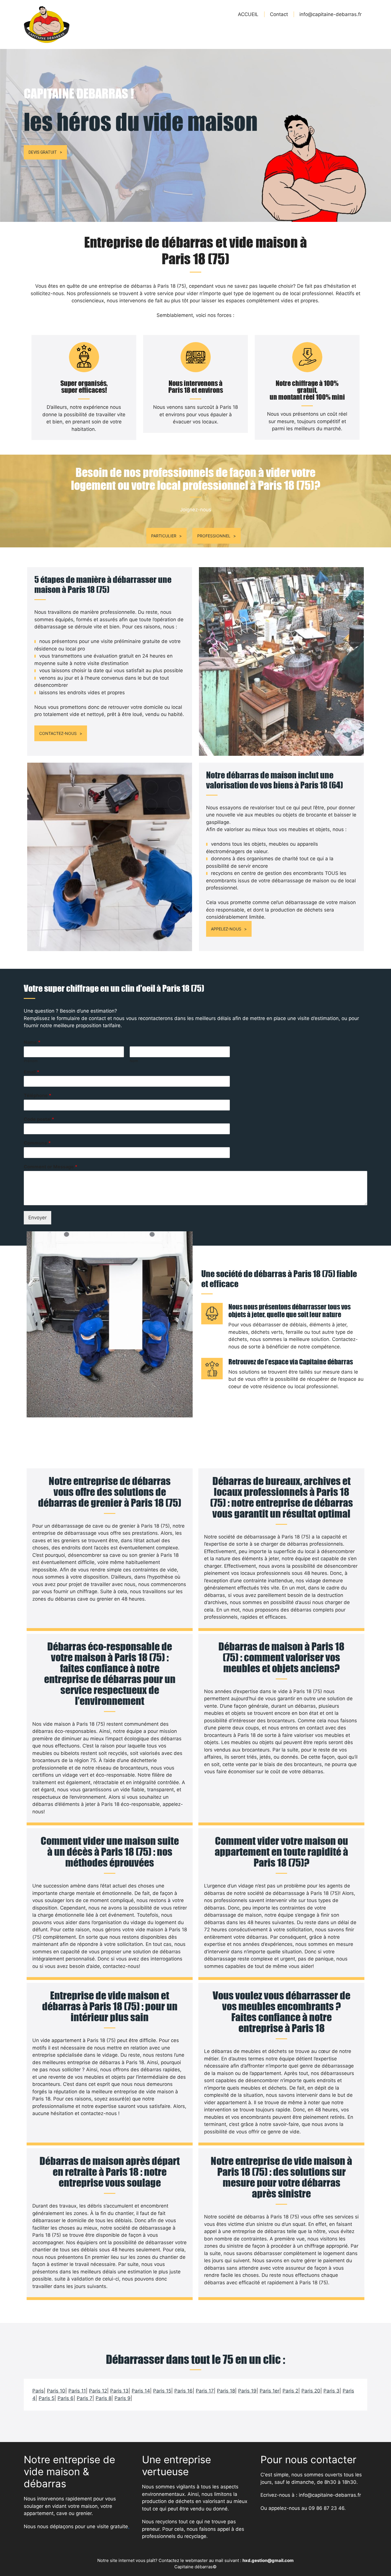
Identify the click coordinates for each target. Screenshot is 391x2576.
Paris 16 (183, 2391)
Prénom (31, 1061)
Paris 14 (141, 2391)
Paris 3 (331, 2391)
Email (31, 1072)
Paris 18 (226, 2391)
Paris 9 (123, 2398)
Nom (134, 1061)
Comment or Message (51, 1167)
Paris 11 (77, 2391)
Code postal (39, 1119)
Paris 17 (205, 2391)
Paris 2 (290, 2391)
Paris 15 (162, 2391)
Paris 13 (119, 2391)
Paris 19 (247, 2391)
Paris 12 (98, 2391)
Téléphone (37, 1095)
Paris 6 (66, 2398)
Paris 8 (103, 2398)
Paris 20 (311, 2391)
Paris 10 (56, 2391)
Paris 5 (47, 2398)
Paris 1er (269, 2391)
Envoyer (37, 1218)
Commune (37, 1143)
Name (32, 1042)
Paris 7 (85, 2398)
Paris (38, 2391)
